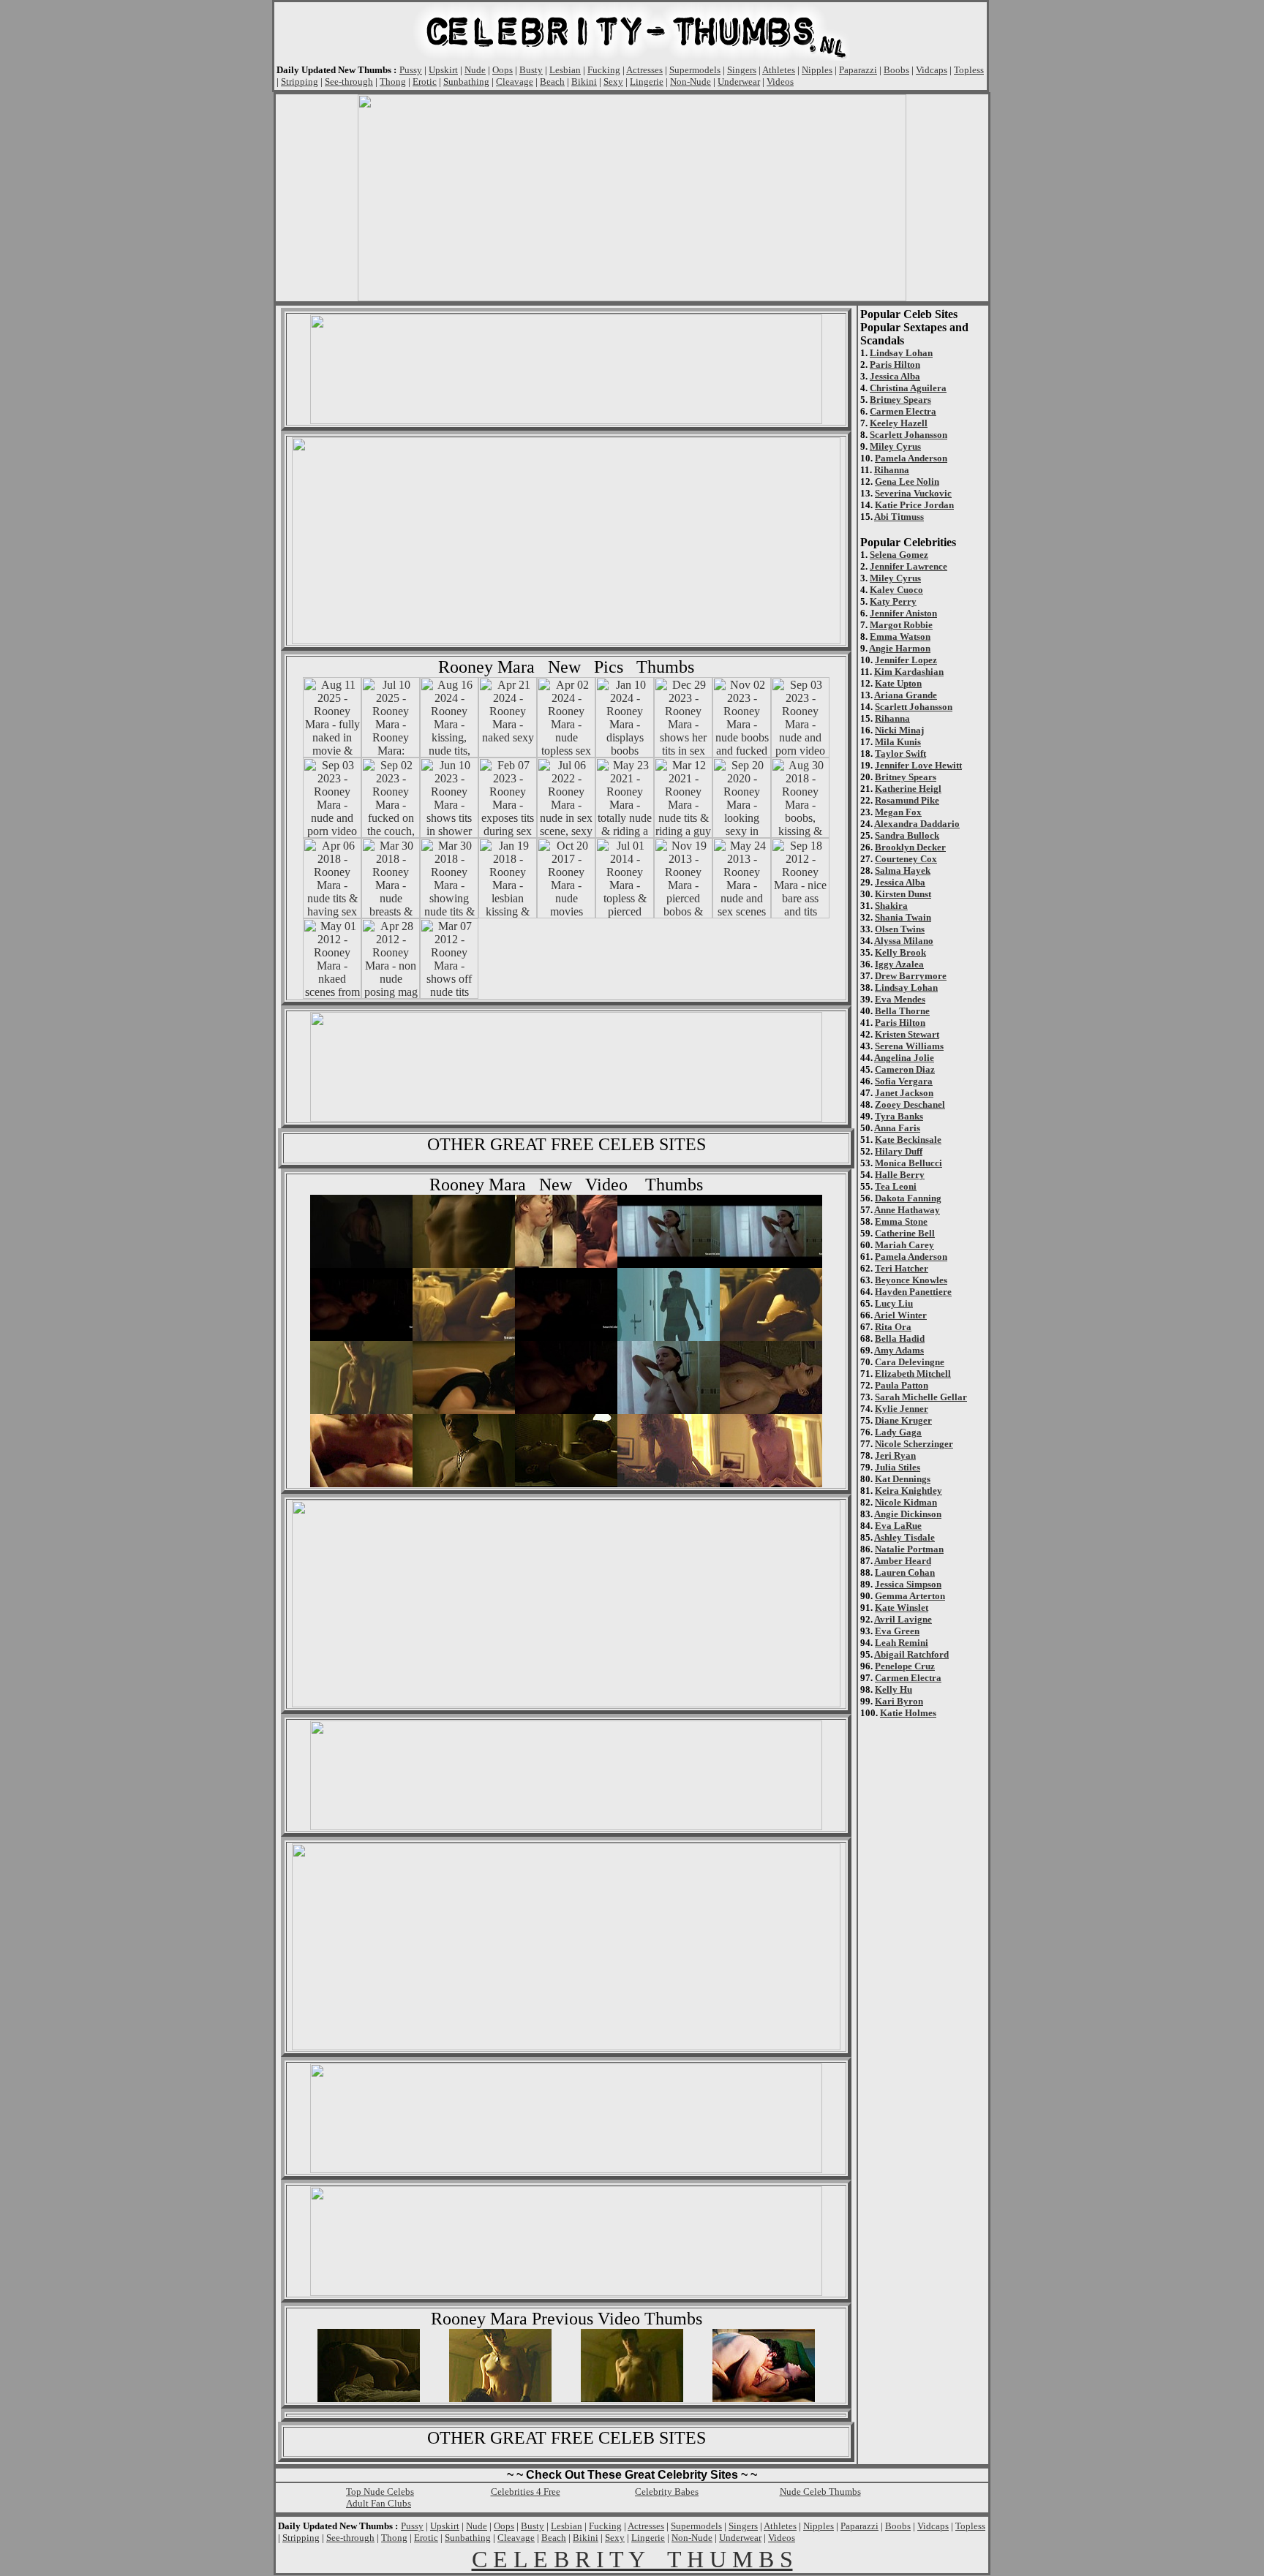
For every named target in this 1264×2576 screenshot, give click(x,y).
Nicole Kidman (906, 1502)
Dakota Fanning (908, 1198)
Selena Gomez (899, 555)
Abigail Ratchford (911, 1654)
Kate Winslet (902, 1608)
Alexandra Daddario (917, 824)
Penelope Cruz (905, 1666)
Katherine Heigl (908, 789)
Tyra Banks (899, 1116)
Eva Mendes (900, 999)
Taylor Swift (900, 753)
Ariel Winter (900, 1315)
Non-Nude (691, 82)
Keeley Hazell (899, 423)
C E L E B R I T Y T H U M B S (632, 2559)
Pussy (411, 70)
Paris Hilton (895, 365)
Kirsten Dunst (903, 894)
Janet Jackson (904, 1093)
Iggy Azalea (899, 964)
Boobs (896, 70)
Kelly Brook (900, 952)
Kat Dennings (903, 1479)
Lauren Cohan (905, 1572)
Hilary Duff (899, 1151)
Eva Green (897, 1631)
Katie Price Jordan (914, 505)
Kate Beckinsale (908, 1140)
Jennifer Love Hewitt (918, 765)
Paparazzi (858, 70)
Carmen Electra (903, 411)
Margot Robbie (901, 625)
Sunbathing (466, 82)
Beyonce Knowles (911, 1280)
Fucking (604, 70)
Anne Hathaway (907, 1210)
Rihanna (892, 470)
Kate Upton (898, 683)
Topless (969, 70)
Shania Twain (903, 917)
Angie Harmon (900, 648)
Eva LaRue (898, 1526)
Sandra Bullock (907, 835)
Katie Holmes (908, 1713)
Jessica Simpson (908, 1584)
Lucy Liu (894, 1303)
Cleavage (515, 82)
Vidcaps (932, 70)
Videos (780, 82)
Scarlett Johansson (908, 435)
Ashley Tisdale (904, 1537)
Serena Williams (909, 1046)
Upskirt (443, 70)
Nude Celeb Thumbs (820, 2492)
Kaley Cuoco (896, 590)
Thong (393, 82)
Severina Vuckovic (913, 493)
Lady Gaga (898, 1432)
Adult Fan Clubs (379, 2503)
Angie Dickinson (908, 1514)
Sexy (613, 82)
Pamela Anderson (911, 458)
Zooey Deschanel (910, 1104)
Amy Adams (899, 1350)
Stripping (300, 82)
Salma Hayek (903, 870)
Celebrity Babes (667, 2492)
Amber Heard (903, 1561)
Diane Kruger (903, 1420)
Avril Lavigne (903, 1619)
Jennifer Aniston (903, 613)
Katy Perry (893, 601)
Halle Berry (900, 1175)
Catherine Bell (905, 1233)
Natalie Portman (909, 1549)
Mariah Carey (904, 1245)
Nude (475, 70)
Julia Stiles (898, 1467)
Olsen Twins (900, 929)
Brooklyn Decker (910, 847)
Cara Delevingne (910, 1362)
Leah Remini (902, 1643)
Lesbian (565, 70)
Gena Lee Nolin (907, 481)
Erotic (425, 82)
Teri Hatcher (902, 1268)
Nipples (817, 70)
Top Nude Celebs (380, 2492)
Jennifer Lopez (906, 660)
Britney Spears (900, 400)
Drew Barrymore (911, 976)
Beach (552, 82)
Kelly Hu (894, 1689)
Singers (742, 70)
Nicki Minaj (899, 730)
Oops (503, 70)
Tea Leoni (896, 1186)
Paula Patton (902, 1385)
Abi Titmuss (899, 517)
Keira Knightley (908, 1491)
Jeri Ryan (895, 1455)
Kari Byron (899, 1701)
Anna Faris (897, 1128)
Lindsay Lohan (901, 353)
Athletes (779, 70)
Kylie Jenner (902, 1409)
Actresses (644, 70)
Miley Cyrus (895, 446)
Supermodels (695, 70)
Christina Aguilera (908, 388)
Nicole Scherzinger (914, 1444)
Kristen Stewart (907, 1034)
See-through (349, 82)
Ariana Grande (906, 695)
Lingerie (647, 82)
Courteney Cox (906, 859)
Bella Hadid (900, 1338)
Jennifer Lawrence (908, 566)
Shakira (891, 906)
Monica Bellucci (908, 1163)
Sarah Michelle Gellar (921, 1397)
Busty (531, 70)
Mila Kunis (898, 742)
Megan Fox (898, 812)
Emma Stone (901, 1221)
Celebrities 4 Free (526, 2492)
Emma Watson (900, 637)
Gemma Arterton (910, 1596)
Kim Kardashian (909, 672)
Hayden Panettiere (913, 1292)
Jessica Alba (895, 376)
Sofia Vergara (904, 1081)
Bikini (584, 82)
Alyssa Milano (904, 941)
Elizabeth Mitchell (913, 1374)
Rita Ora (893, 1327)
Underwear (739, 82)
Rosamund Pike (907, 800)
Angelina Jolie (904, 1058)
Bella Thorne (902, 1011)
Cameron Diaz (905, 1069)
